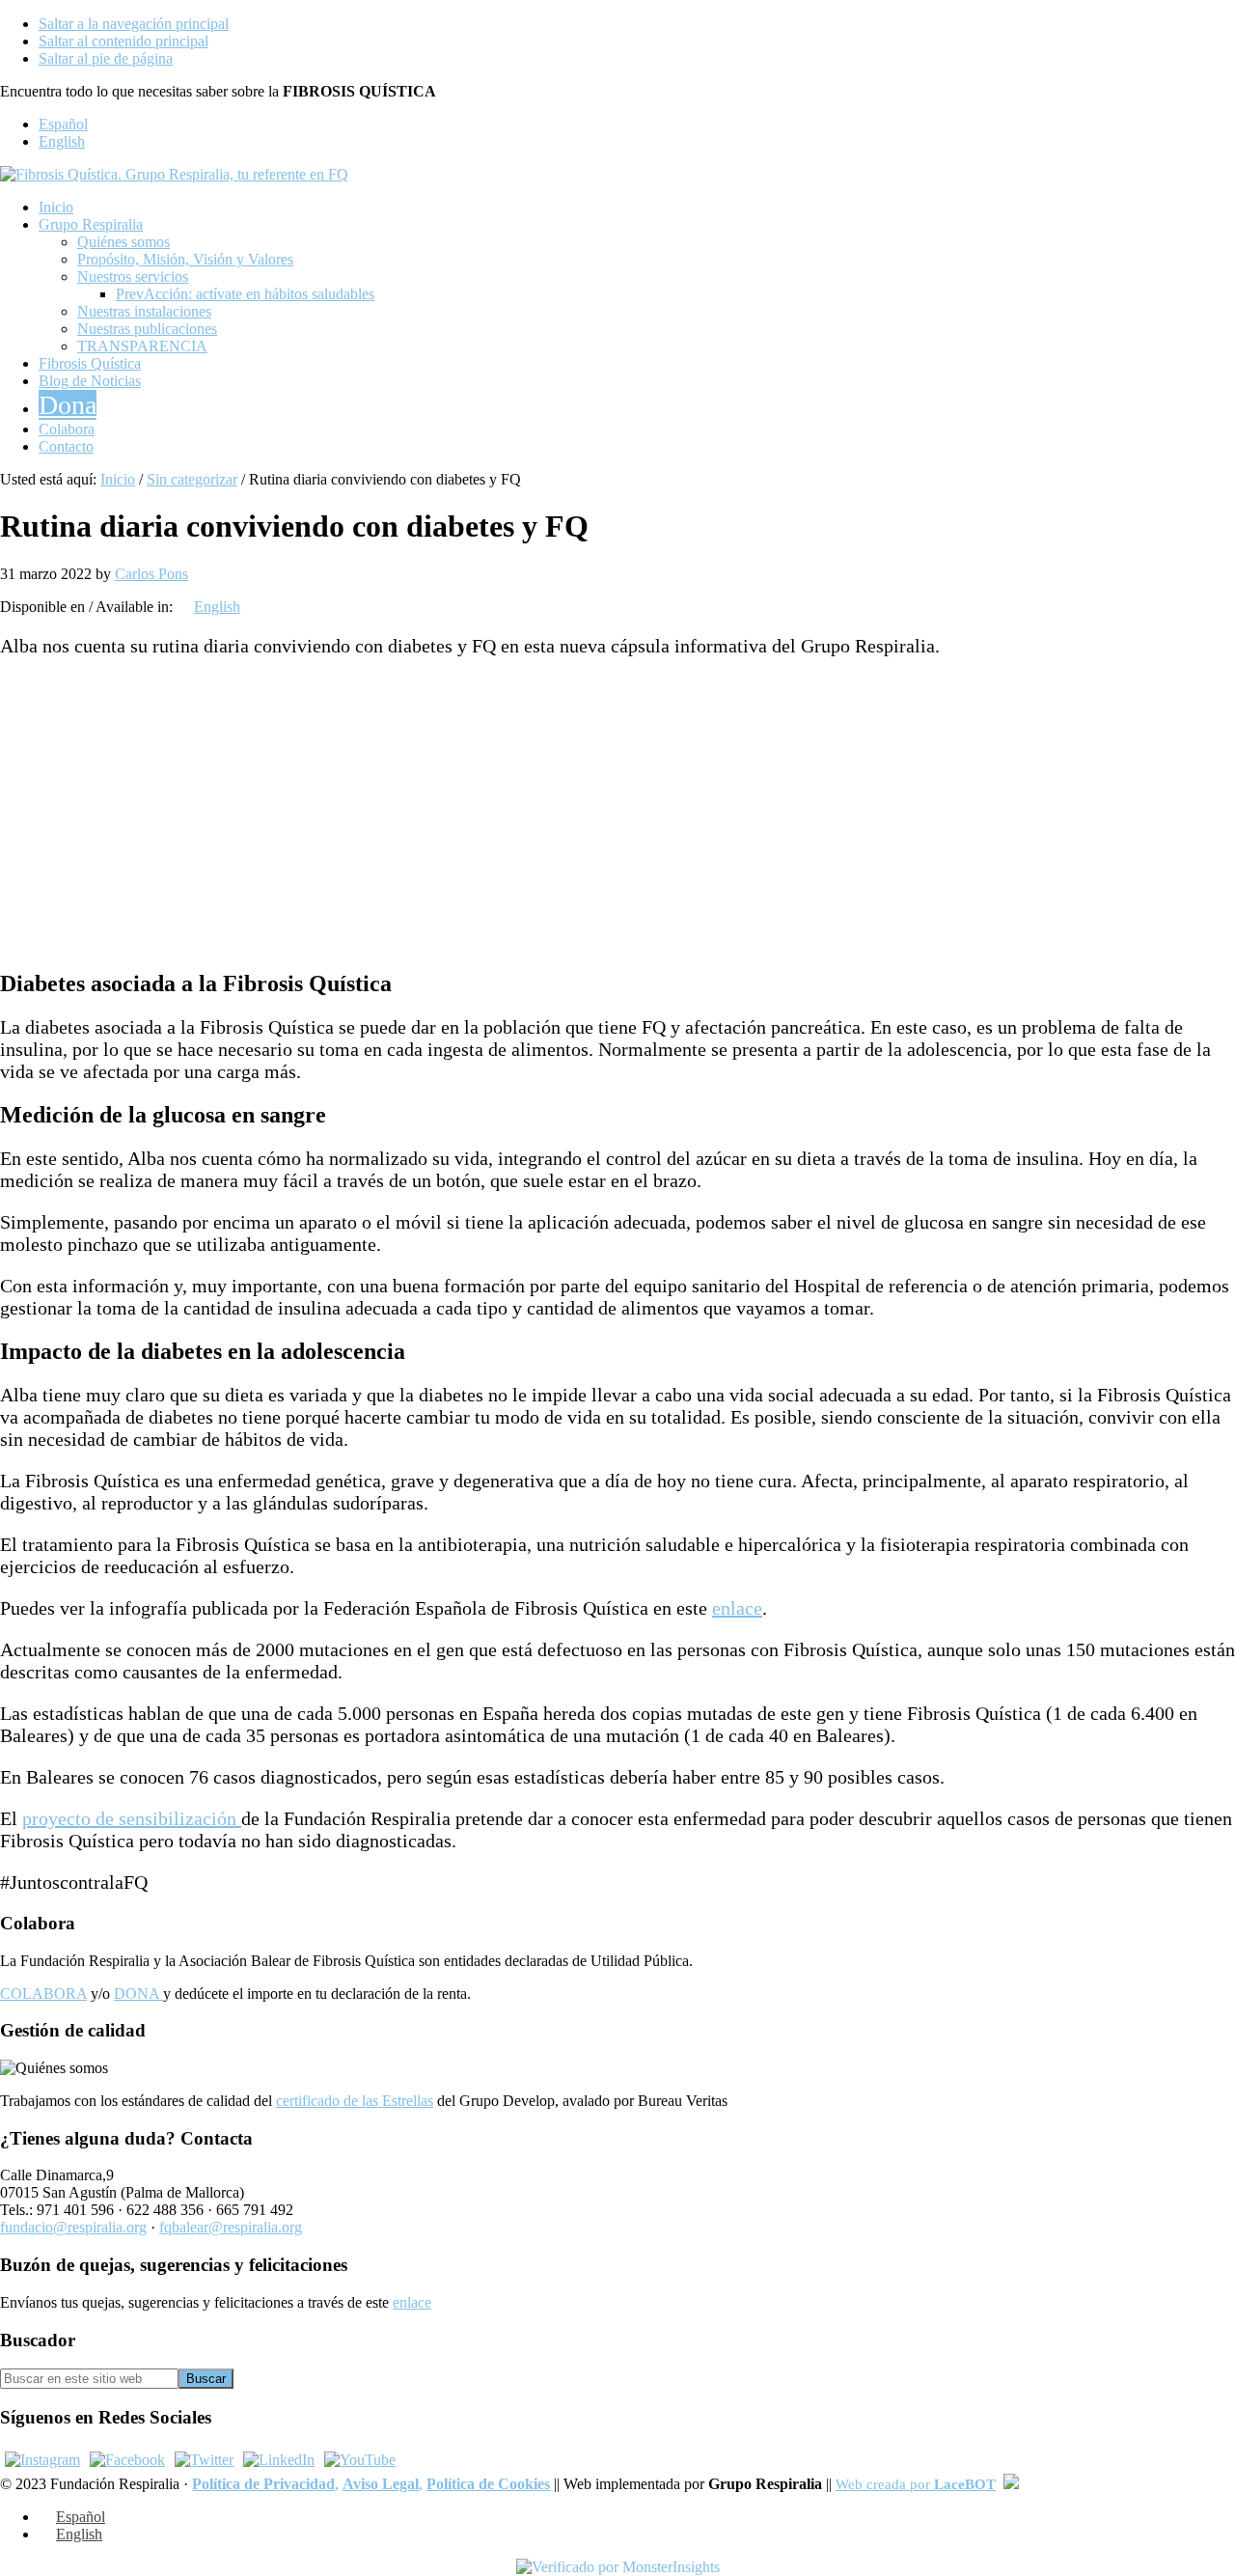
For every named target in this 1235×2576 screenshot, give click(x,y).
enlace (737, 1608)
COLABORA (43, 1994)
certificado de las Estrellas (355, 2101)
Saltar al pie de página (106, 58)
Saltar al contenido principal (123, 41)
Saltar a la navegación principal (134, 24)
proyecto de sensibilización (132, 1818)
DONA (138, 1994)
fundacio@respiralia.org (73, 2227)
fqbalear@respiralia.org (231, 2227)
